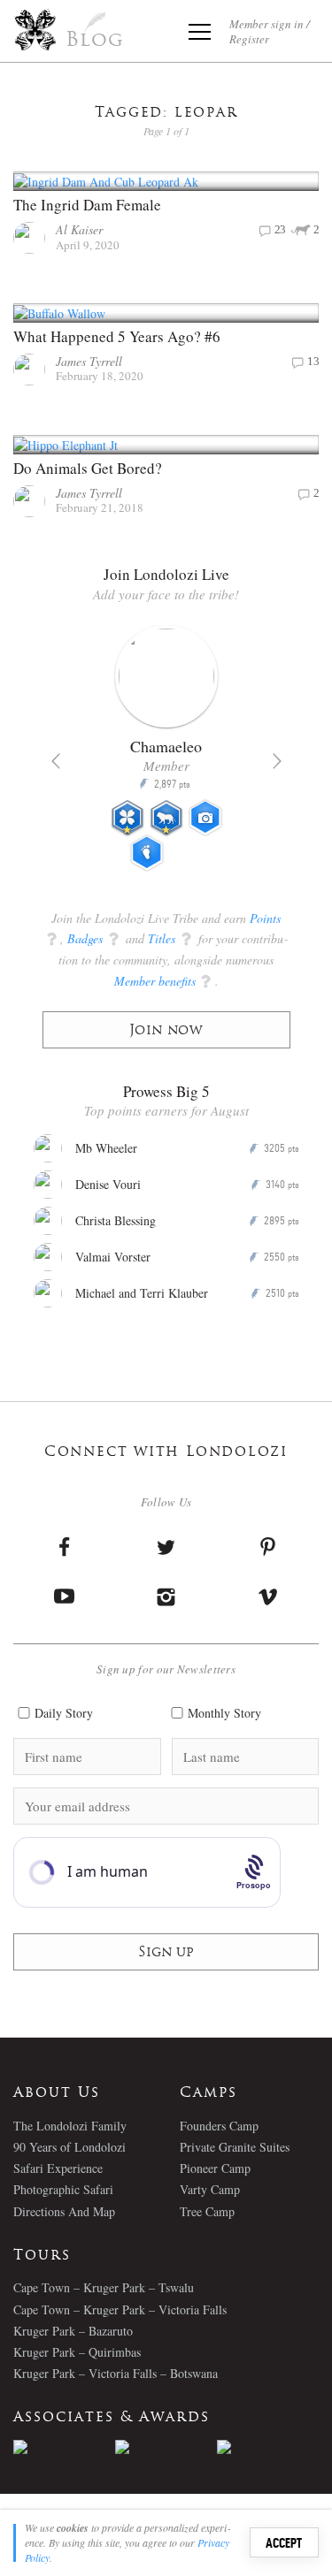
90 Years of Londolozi (69, 2147)
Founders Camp (219, 2126)
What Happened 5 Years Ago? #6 (117, 336)
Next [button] (277, 761)
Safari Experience (58, 2168)
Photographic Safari (63, 2189)
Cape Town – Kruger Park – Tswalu (104, 2287)
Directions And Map (64, 2211)
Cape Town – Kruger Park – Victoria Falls (120, 2309)
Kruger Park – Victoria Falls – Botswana (116, 2373)
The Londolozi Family (70, 2126)
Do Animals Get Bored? (88, 468)
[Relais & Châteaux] (268, 2447)
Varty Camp (210, 2189)
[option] (166, 756)
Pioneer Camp (215, 2168)
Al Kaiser (79, 229)
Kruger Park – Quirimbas (77, 2352)
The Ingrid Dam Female (87, 205)
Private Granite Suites (235, 2147)
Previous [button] (56, 761)
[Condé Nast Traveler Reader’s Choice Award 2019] (64, 2447)
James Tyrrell (89, 361)
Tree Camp (207, 2211)
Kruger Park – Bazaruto (73, 2331)
